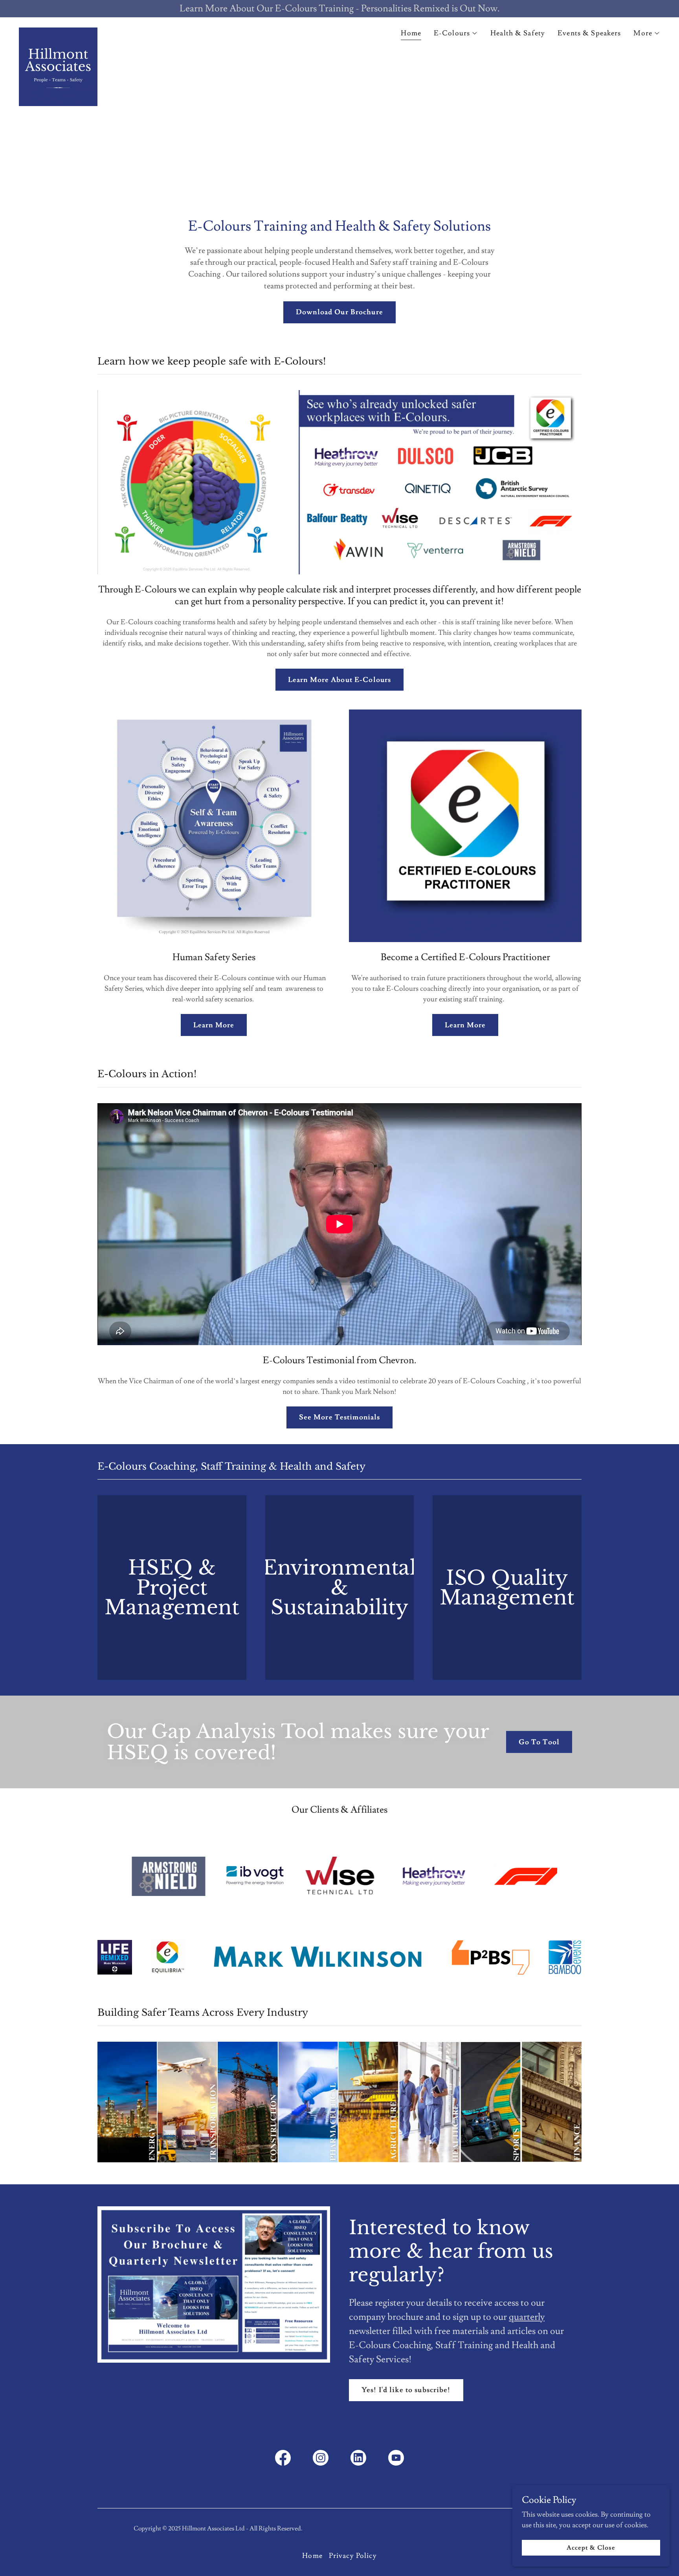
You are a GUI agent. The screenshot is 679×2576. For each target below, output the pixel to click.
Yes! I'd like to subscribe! (406, 2390)
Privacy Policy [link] (353, 2556)
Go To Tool (539, 1742)
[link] (58, 31)
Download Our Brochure (339, 312)
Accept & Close (591, 2548)
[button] (456, 33)
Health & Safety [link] (518, 33)
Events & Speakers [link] (589, 33)
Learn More (214, 1025)
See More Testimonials (340, 1417)
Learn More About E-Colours (339, 680)
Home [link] (411, 33)
